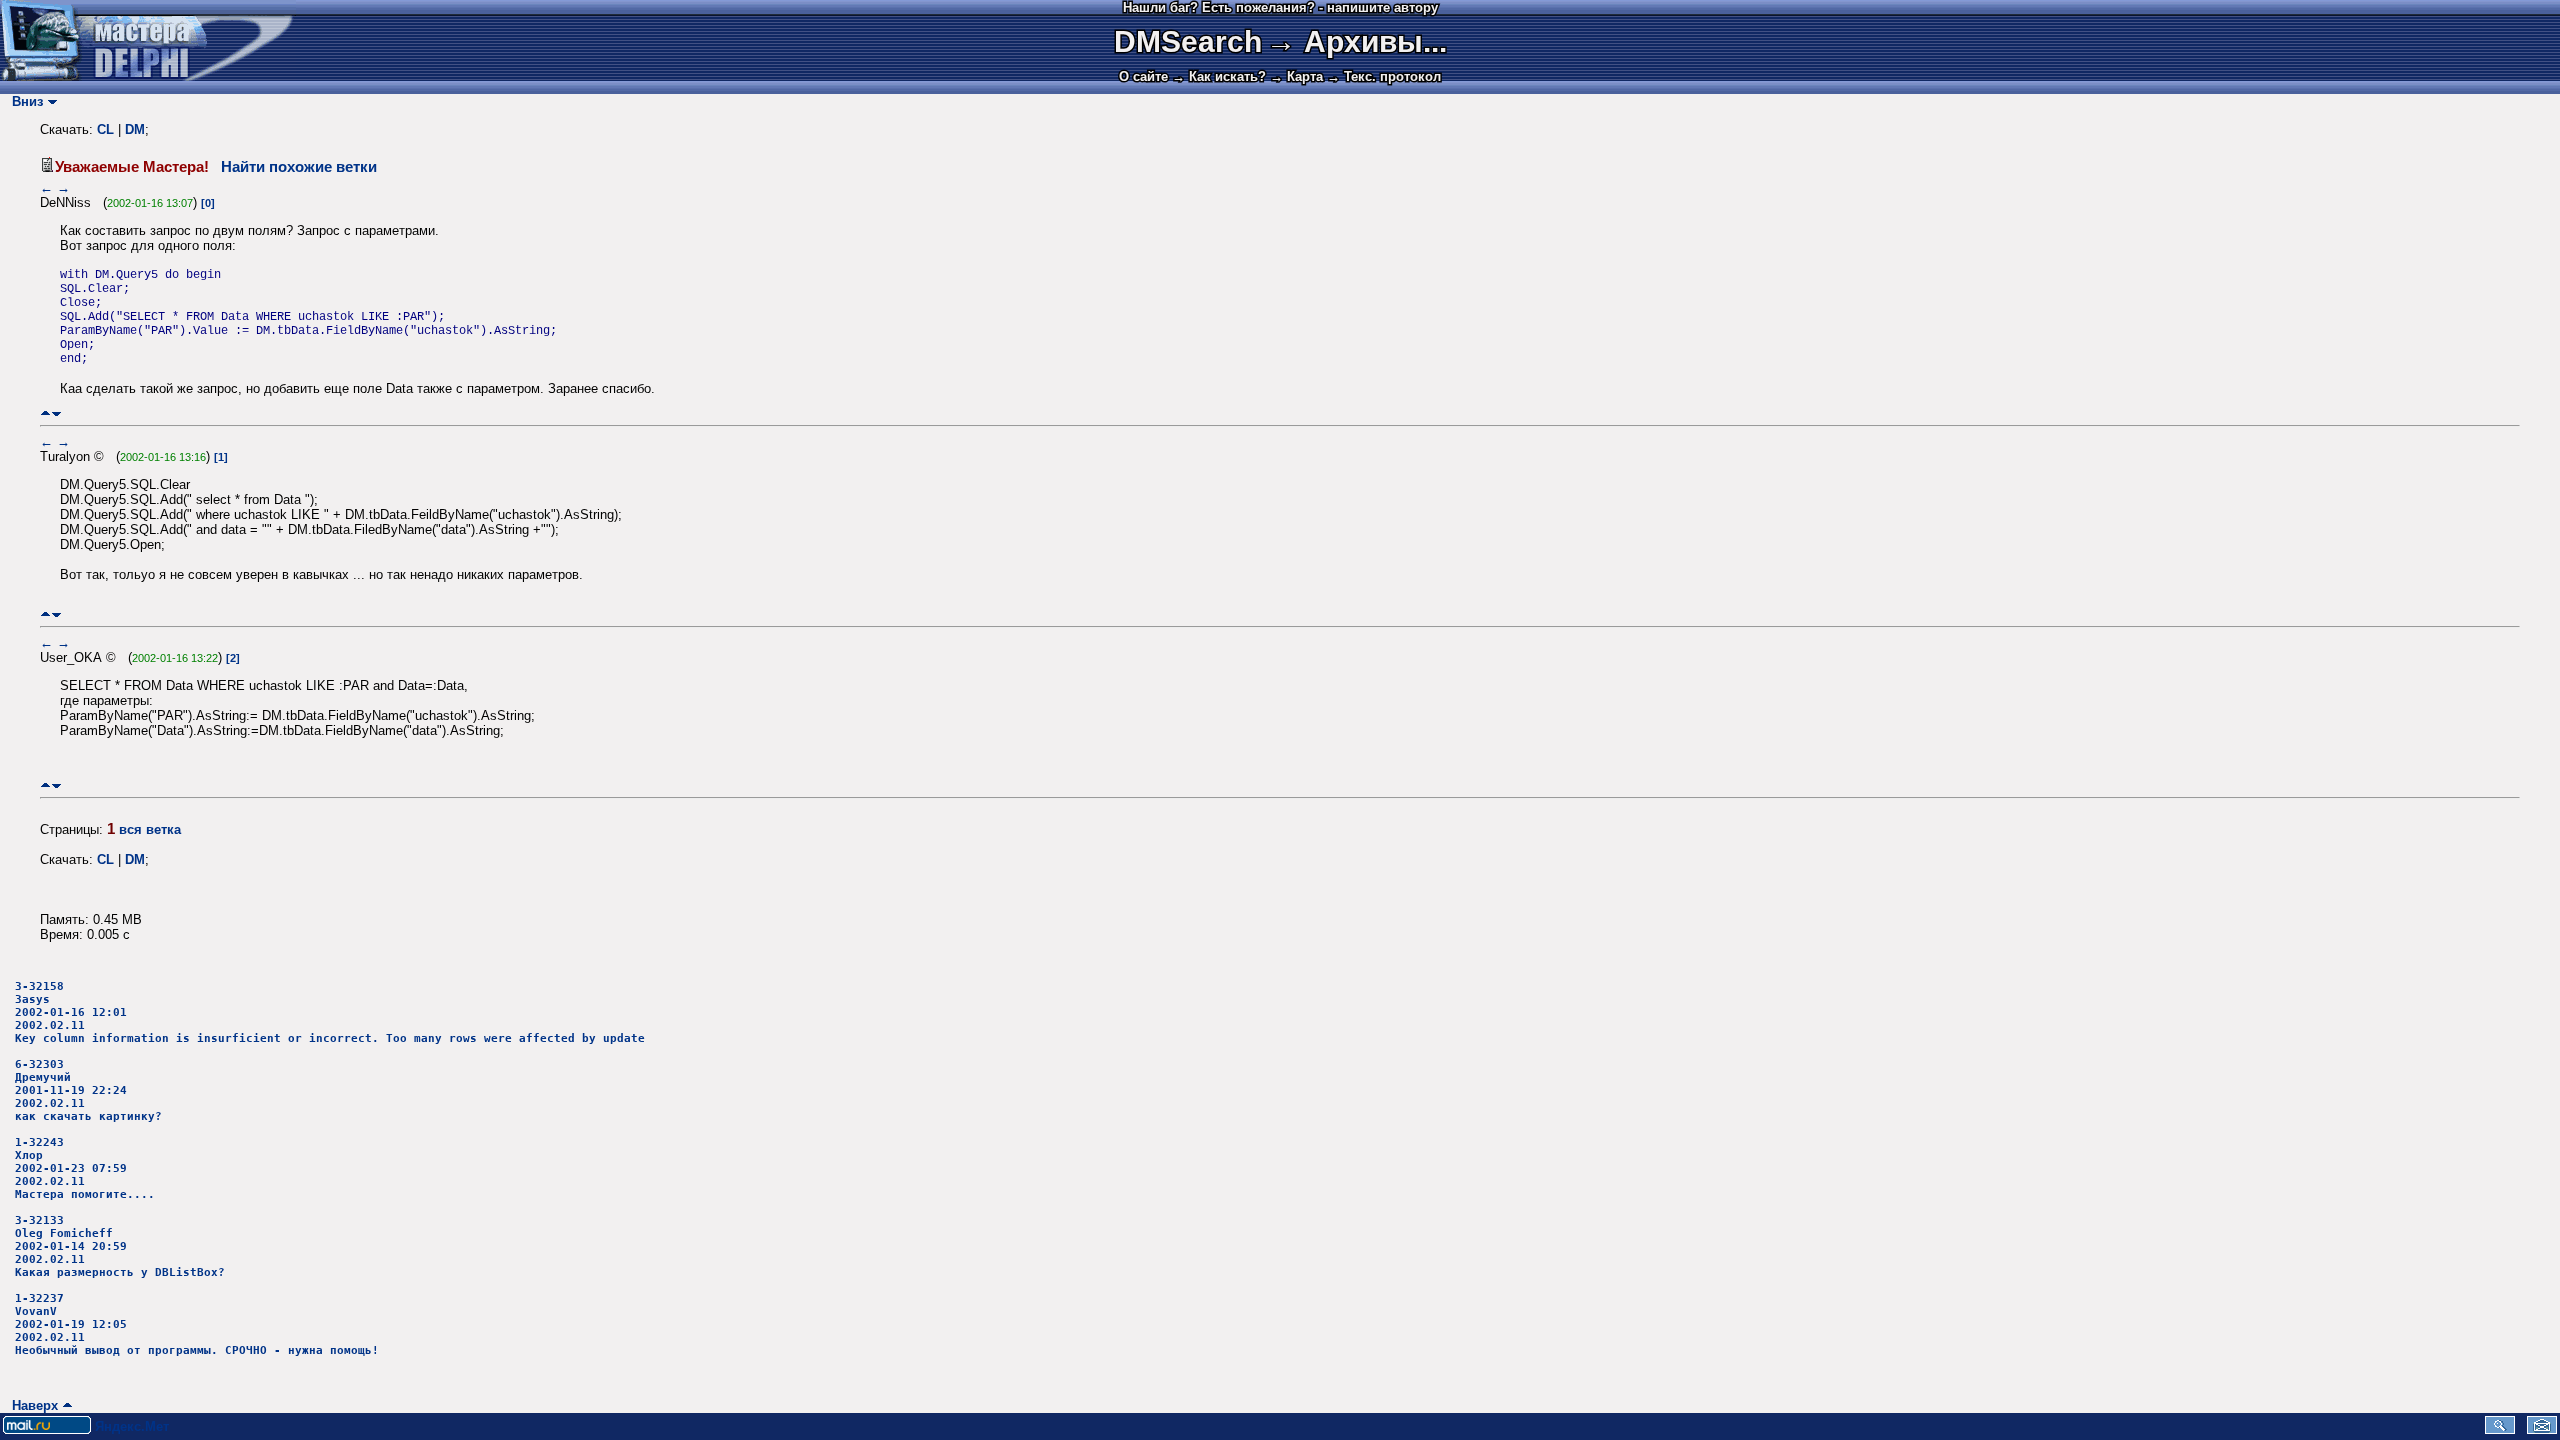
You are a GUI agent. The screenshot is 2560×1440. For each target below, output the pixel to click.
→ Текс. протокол (1384, 76)
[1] (221, 457)
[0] (208, 203)
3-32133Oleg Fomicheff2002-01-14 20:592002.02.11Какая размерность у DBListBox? (120, 1246)
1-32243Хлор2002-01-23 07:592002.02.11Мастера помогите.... (85, 1168)
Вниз (23, 101)
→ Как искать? (1219, 76)
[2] (233, 658)
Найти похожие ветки (299, 167)
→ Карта (1296, 76)
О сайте (1143, 76)
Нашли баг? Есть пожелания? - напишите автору (1280, 7)
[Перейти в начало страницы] (45, 413)
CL (105, 129)
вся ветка (150, 829)
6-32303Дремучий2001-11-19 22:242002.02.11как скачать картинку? (88, 1090)
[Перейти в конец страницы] (56, 413)
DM (135, 129)
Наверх (31, 1405)
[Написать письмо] (2542, 1429)
